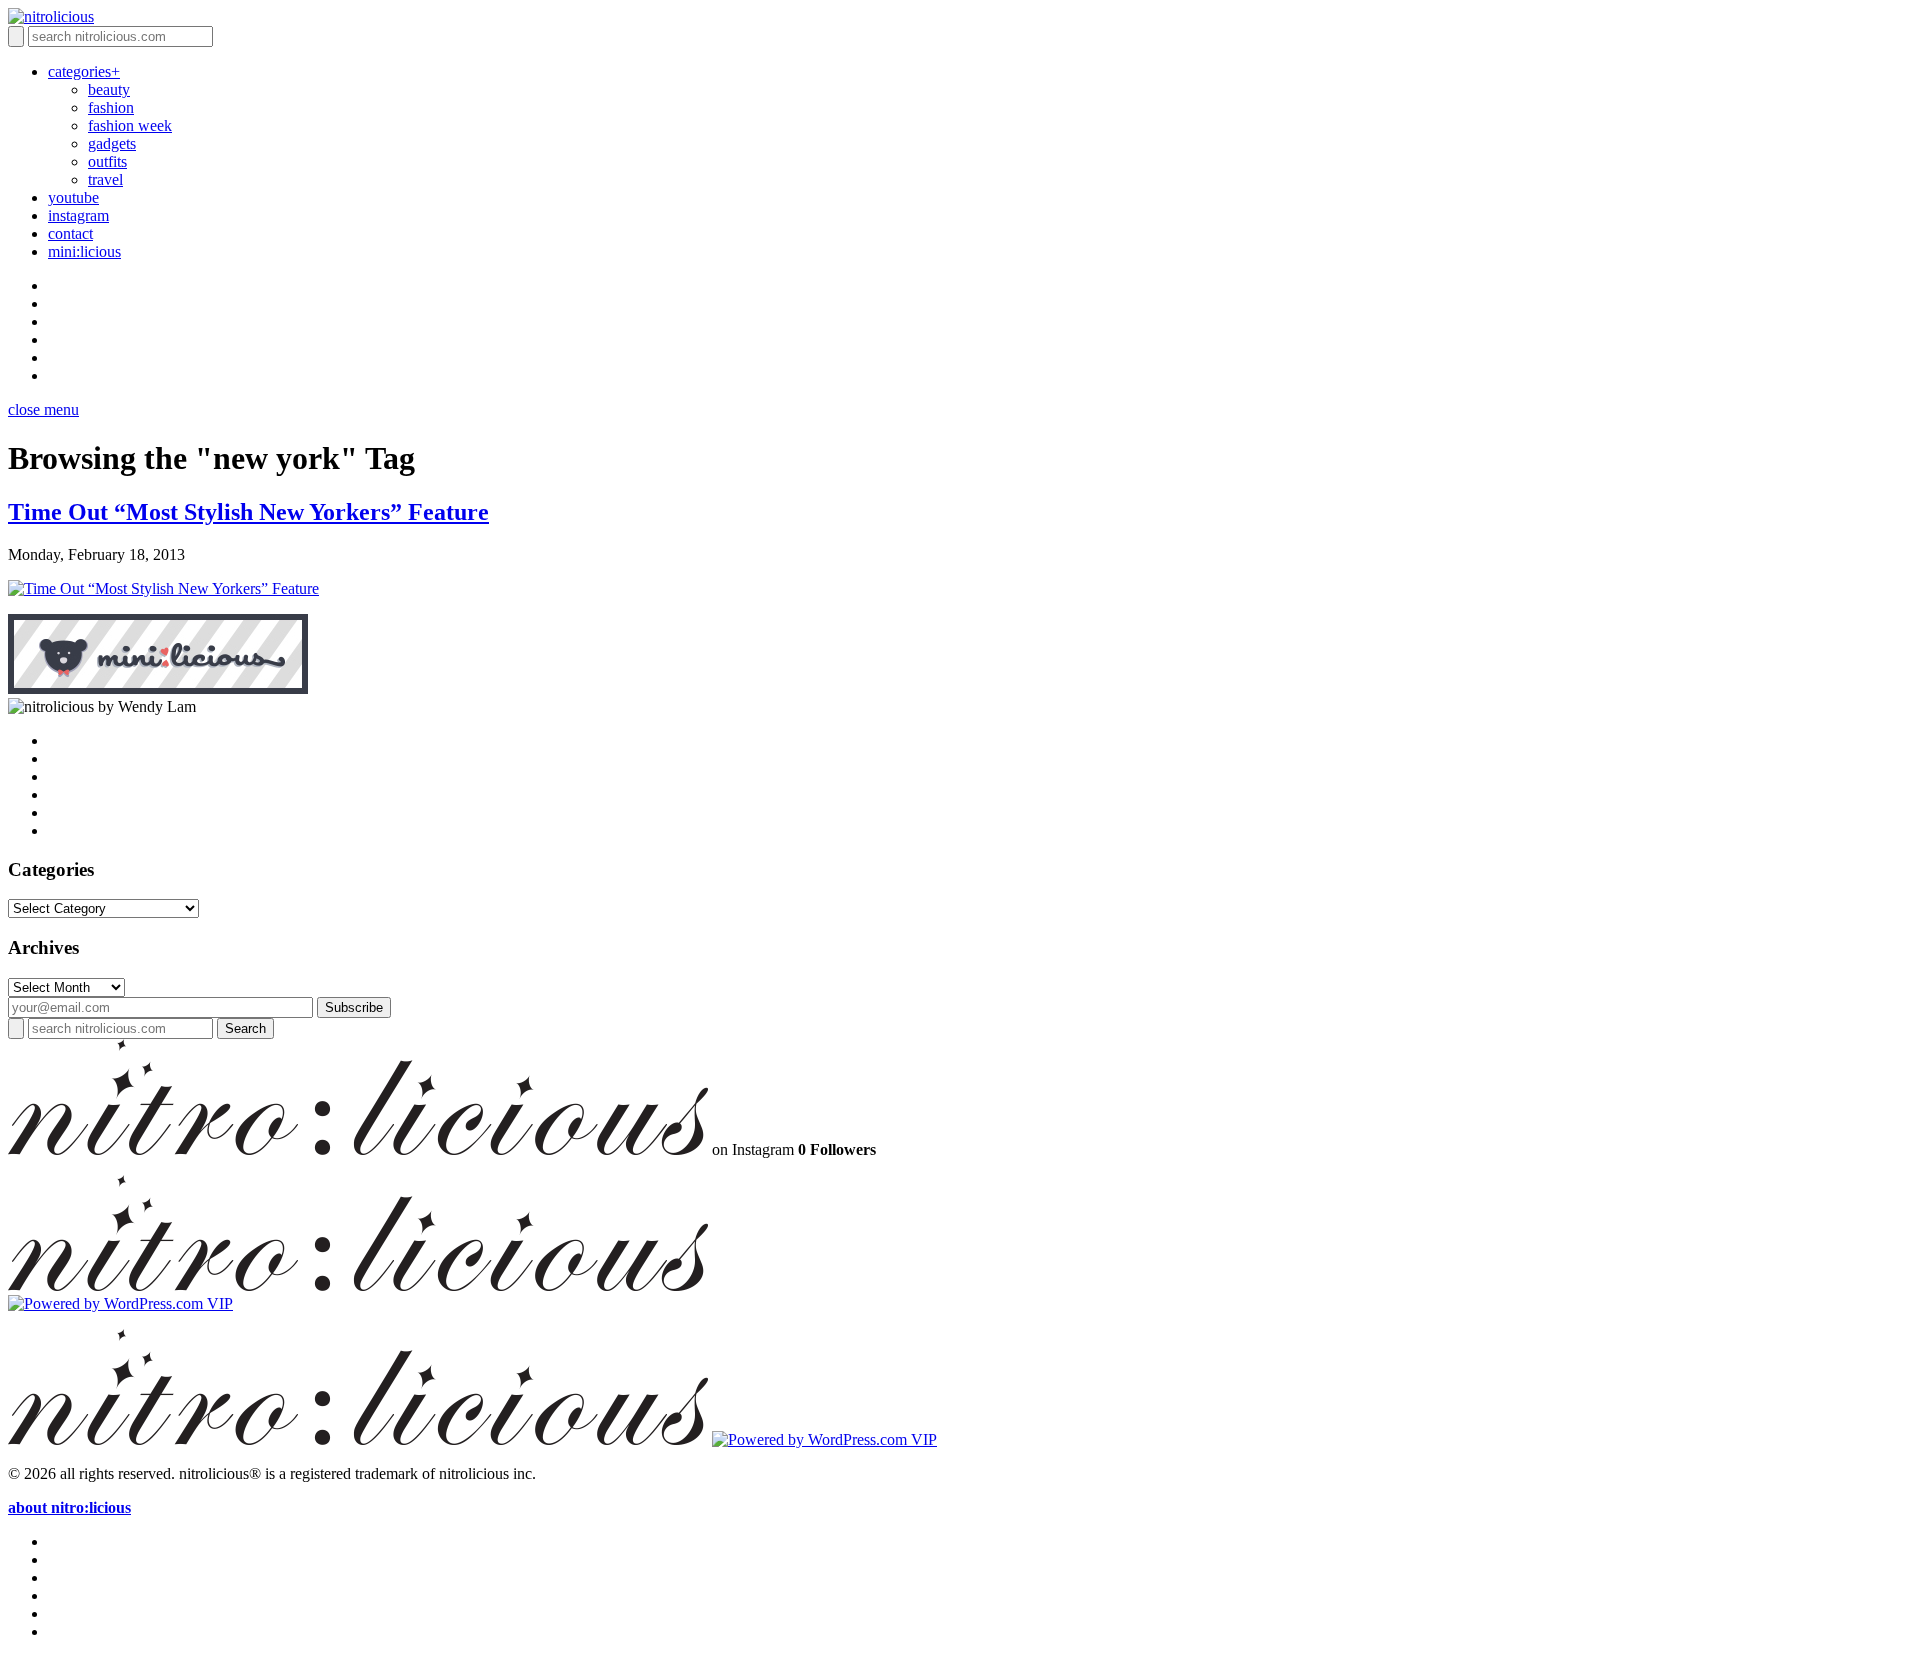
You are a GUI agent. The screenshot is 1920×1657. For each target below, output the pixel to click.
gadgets (112, 143)
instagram (78, 215)
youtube (73, 197)
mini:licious (84, 251)
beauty (109, 89)
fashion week (130, 125)
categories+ (84, 71)
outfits (107, 161)
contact (70, 233)
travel (105, 179)
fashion (111, 107)
